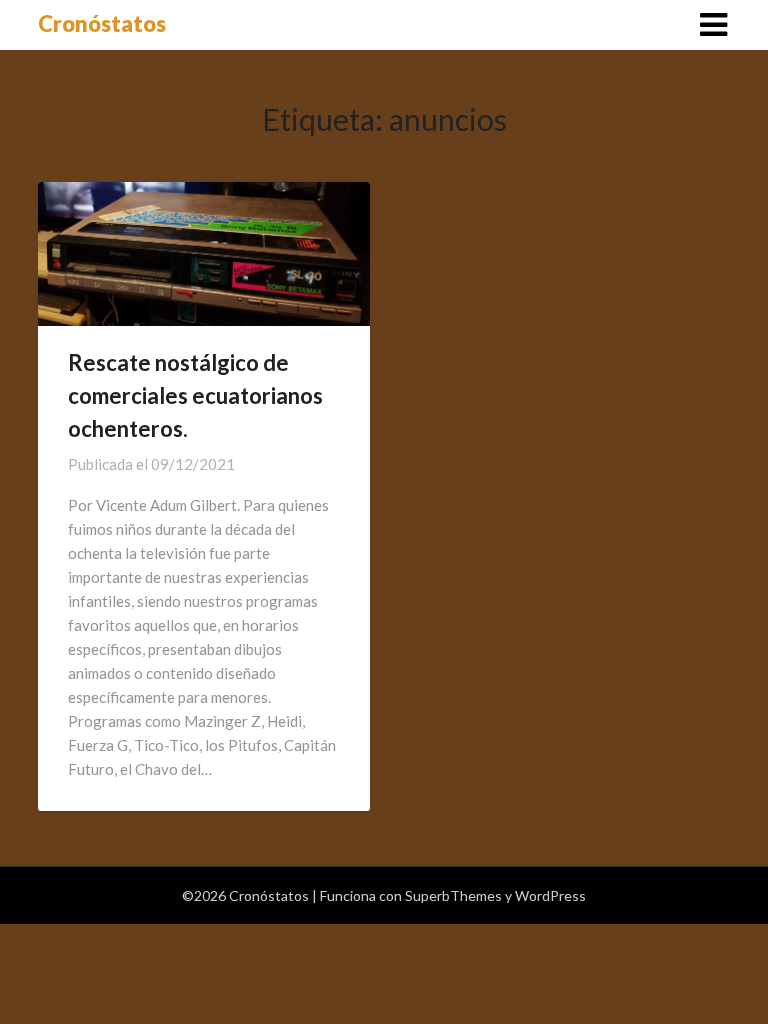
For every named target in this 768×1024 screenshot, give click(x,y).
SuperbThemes (453, 895)
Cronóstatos (102, 23)
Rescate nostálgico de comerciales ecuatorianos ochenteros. (195, 395)
